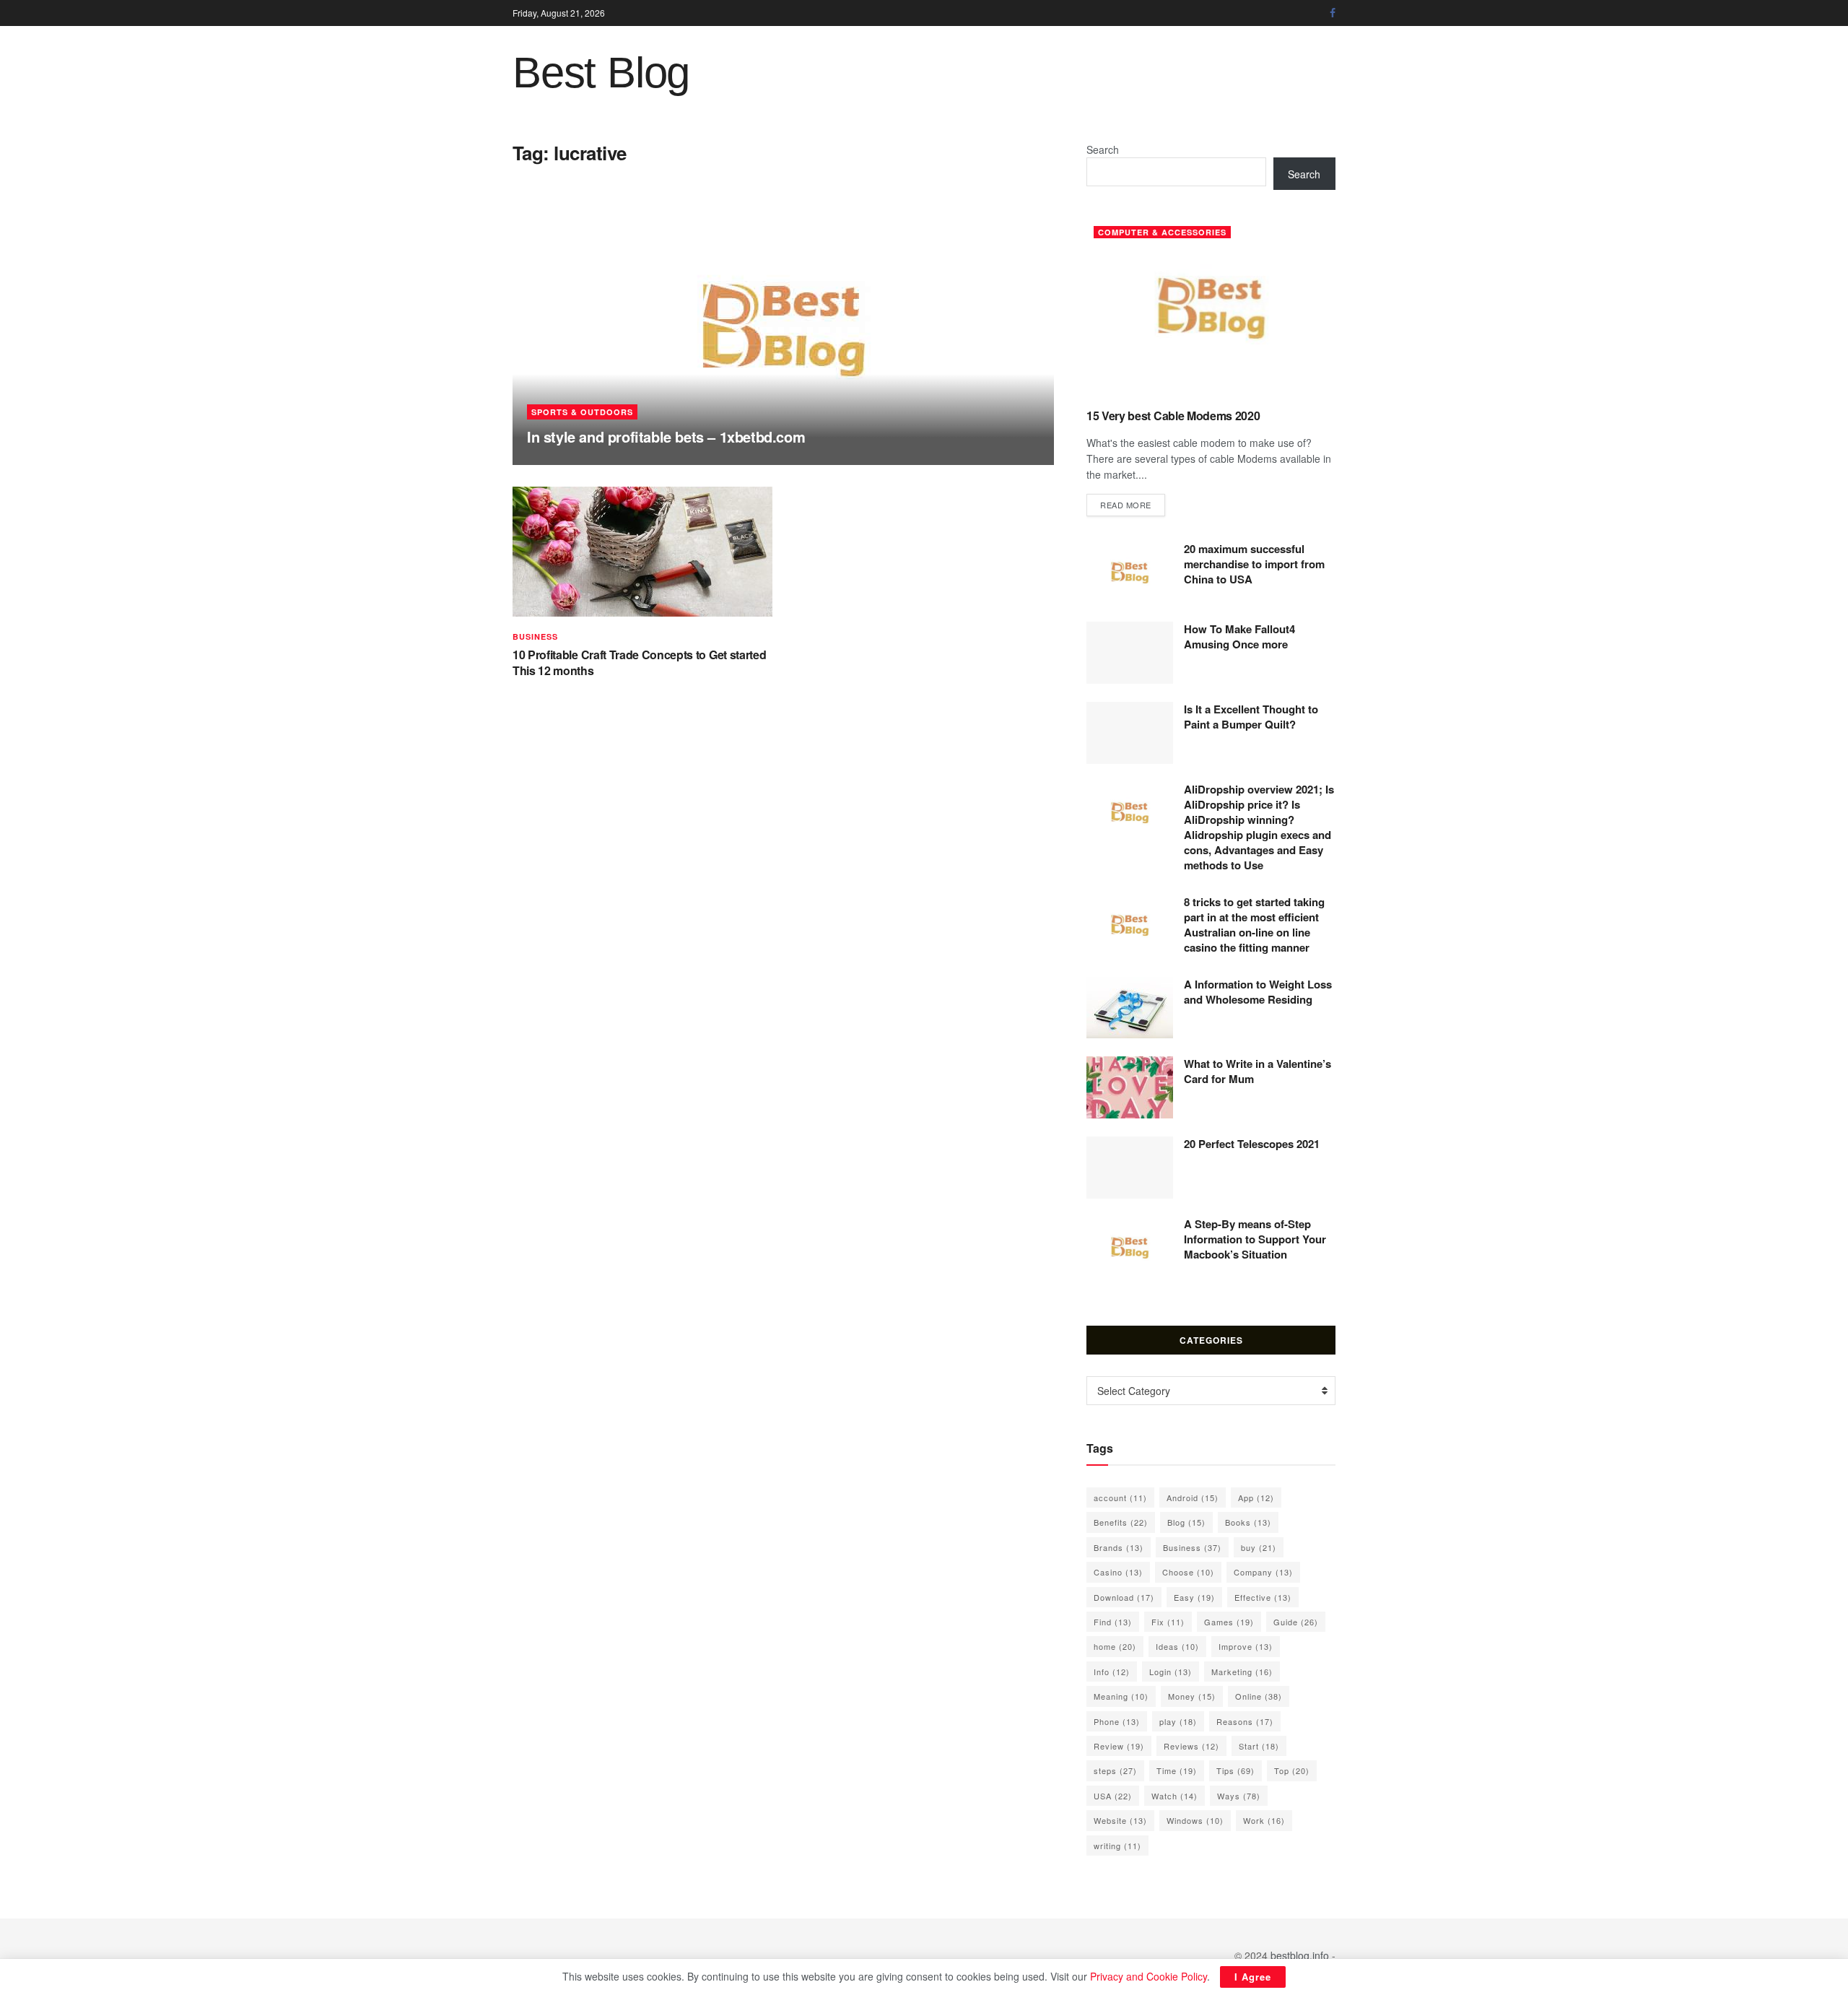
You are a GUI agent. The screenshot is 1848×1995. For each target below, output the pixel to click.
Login (1171, 1672)
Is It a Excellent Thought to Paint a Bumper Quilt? (1251, 717)
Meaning (1121, 1696)
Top (1292, 1770)
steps (1115, 1770)
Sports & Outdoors (582, 412)
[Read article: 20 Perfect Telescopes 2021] (1130, 1168)
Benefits (1121, 1522)
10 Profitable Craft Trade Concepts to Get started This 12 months (639, 662)
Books (1248, 1522)
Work (1264, 1820)
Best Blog (601, 73)
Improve (1246, 1646)
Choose (1188, 1572)
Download (1124, 1597)
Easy (1194, 1597)
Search (1103, 149)
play (1178, 1721)
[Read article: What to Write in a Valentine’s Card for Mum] (1130, 1087)
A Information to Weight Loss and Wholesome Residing (1258, 992)
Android (1193, 1498)
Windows (1195, 1820)
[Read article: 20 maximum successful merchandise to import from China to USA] (1130, 573)
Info (1112, 1672)
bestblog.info (1300, 1955)
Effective (1263, 1597)
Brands (1119, 1547)
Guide (1296, 1622)
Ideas (1177, 1646)
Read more (1133, 504)
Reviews (1191, 1746)
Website (1120, 1820)
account (1120, 1498)
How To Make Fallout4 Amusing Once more (1239, 636)
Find (1113, 1622)
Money (1192, 1696)
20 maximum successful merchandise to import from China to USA (1254, 564)
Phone (1117, 1721)
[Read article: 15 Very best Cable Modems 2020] (1211, 308)
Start (1259, 1746)
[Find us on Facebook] (1333, 13)
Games (1229, 1622)
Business (535, 636)
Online (1259, 1696)
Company (1263, 1572)
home (1115, 1646)
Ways (1239, 1796)
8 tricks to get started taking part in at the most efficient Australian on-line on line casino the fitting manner (1254, 925)
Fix (1168, 1622)
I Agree (1253, 1977)
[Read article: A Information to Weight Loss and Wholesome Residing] (1130, 1008)
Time (1177, 1770)
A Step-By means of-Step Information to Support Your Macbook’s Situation (1255, 1239)
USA (1113, 1796)
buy (1259, 1547)
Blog (1186, 1522)
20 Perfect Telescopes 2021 (1252, 1144)
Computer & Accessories (1162, 232)
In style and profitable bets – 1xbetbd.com (666, 436)
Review (1119, 1746)
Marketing (1242, 1672)
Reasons (1245, 1721)
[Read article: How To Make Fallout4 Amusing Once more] (1130, 653)
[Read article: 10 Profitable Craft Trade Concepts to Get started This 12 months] (642, 552)
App (1256, 1498)
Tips (1235, 1770)
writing (1117, 1846)
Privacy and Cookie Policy (1149, 1976)
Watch (1174, 1796)
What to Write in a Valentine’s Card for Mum (1258, 1071)
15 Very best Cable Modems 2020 (1173, 416)
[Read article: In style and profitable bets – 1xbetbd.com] (783, 330)
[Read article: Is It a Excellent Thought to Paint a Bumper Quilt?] (1130, 733)
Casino (1118, 1572)
